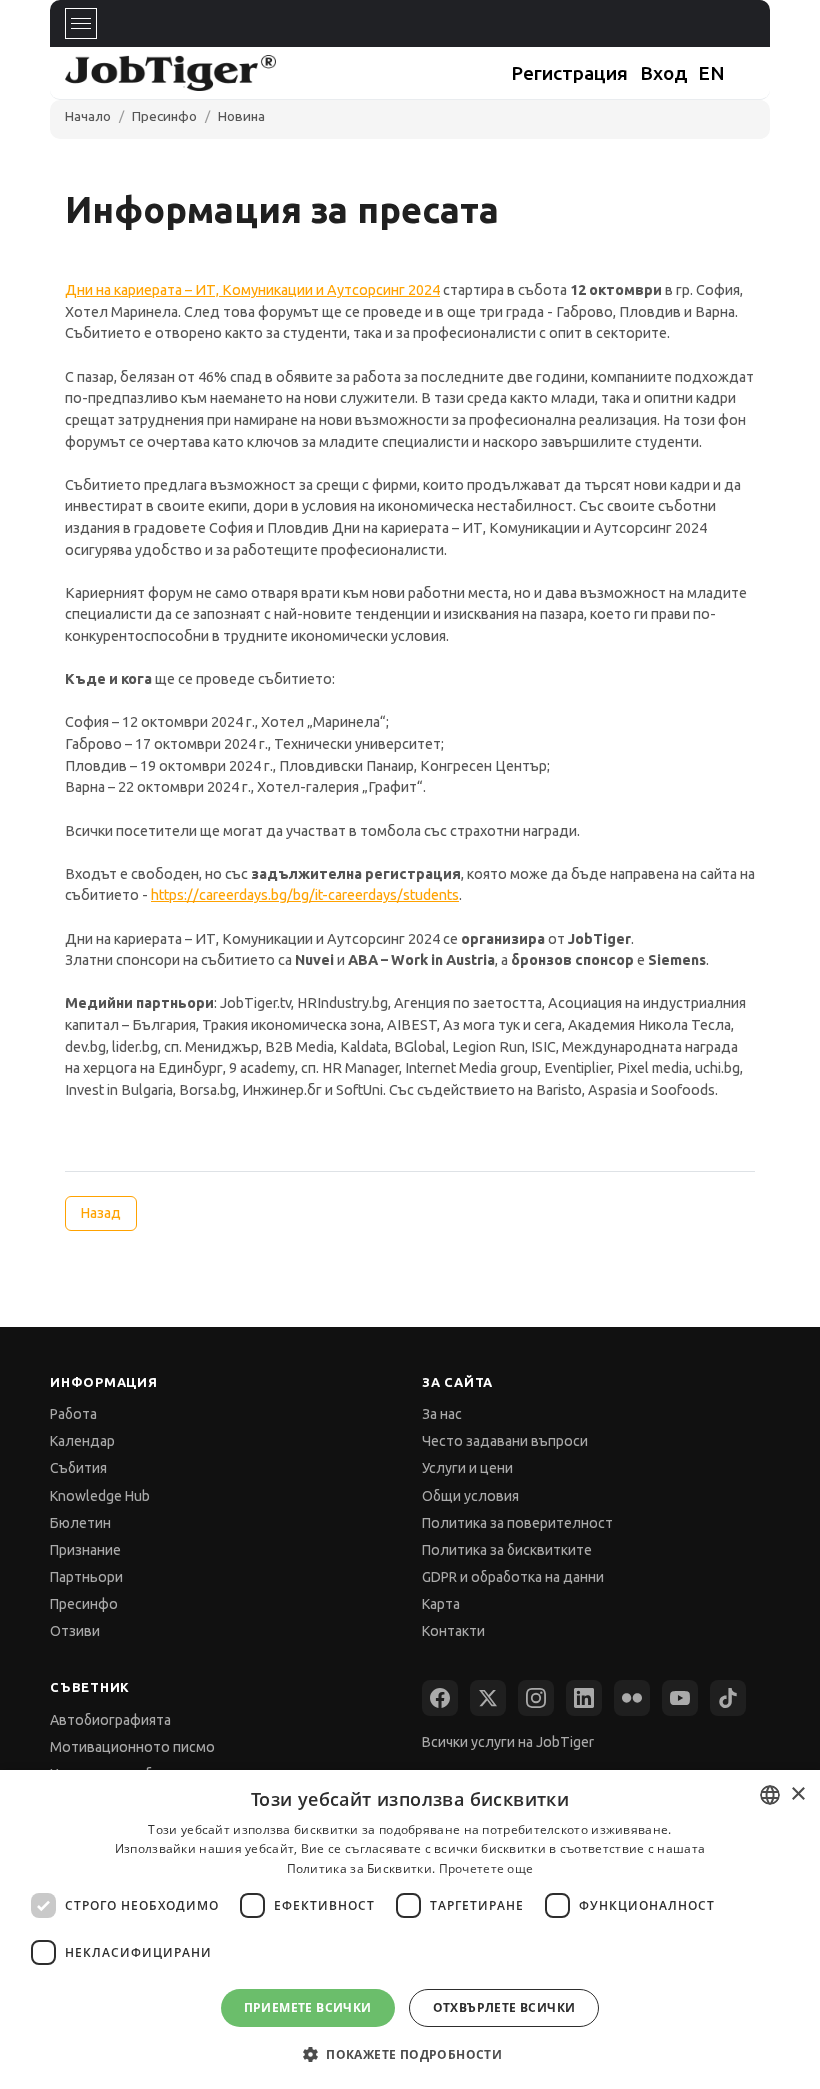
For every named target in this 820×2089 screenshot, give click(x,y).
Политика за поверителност (517, 1523)
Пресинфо (164, 116)
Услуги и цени (467, 1468)
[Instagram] (536, 1698)
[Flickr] (632, 1698)
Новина (241, 116)
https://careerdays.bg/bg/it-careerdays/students (305, 895)
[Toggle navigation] (81, 23)
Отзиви (75, 1631)
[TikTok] (728, 1698)
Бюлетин (80, 1523)
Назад (100, 1213)
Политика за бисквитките (507, 1550)
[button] (410, 2053)
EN (711, 73)
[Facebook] (440, 1698)
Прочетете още (486, 1868)
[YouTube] (680, 1698)
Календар (82, 1441)
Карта (441, 1604)
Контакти (453, 1631)
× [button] (797, 1794)
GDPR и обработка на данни (513, 1577)
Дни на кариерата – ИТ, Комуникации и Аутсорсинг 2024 (252, 290)
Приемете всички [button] (308, 2007)
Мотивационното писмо (132, 1747)
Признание (85, 1550)
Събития (78, 1468)
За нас (442, 1414)
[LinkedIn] (584, 1698)
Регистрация (569, 73)
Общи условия (470, 1496)
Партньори (86, 1577)
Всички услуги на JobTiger (508, 1742)
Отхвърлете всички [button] (504, 2007)
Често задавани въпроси (505, 1441)
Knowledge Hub (100, 1496)
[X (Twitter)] (488, 1698)
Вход (664, 73)
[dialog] (410, 1929)
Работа (73, 1414)
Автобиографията (110, 1720)
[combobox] (770, 1795)
